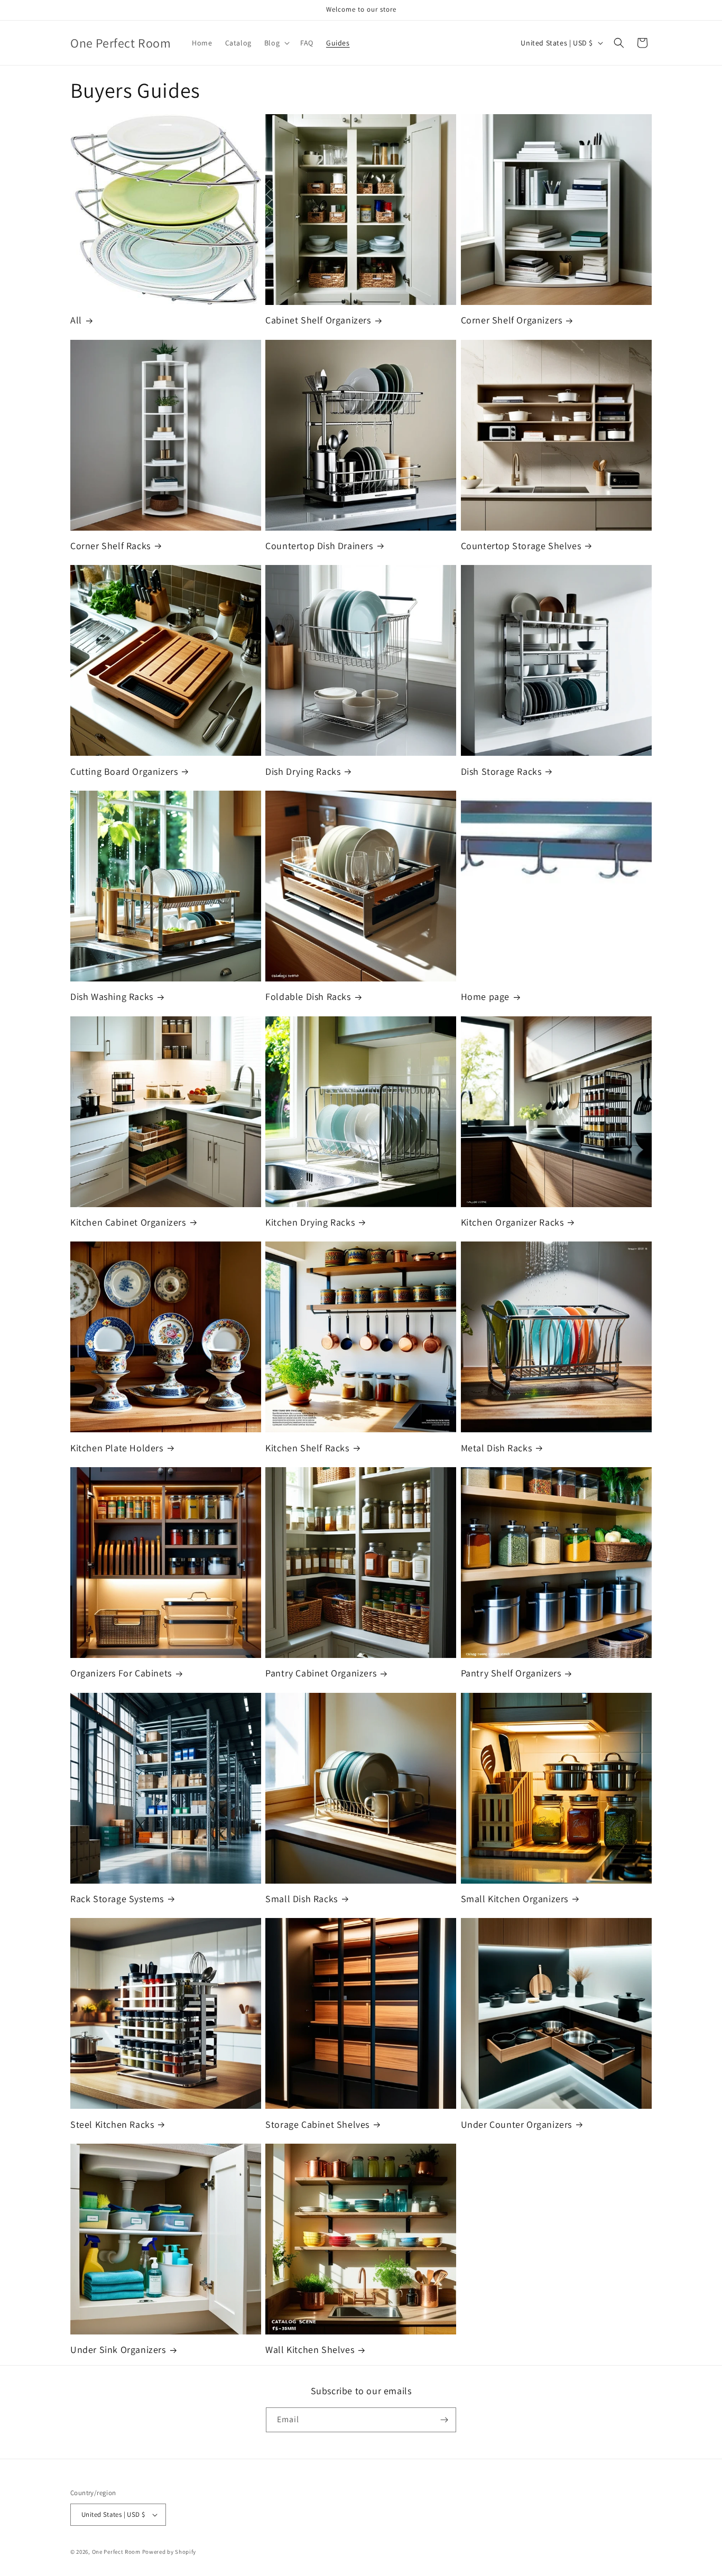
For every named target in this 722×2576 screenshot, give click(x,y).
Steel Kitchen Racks (112, 2124)
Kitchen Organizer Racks (512, 1222)
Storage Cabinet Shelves (317, 2124)
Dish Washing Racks (112, 997)
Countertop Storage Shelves (521, 546)
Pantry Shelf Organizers (511, 1673)
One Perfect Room (116, 2552)
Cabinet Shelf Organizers (318, 320)
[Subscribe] (444, 2420)
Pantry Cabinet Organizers (321, 1673)
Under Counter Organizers (516, 2124)
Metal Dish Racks (497, 1448)
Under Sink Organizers (118, 2350)
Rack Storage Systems (117, 1899)
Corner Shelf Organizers (512, 320)
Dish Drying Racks (303, 771)
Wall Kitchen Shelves (310, 2350)
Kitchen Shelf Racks (307, 1448)
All (76, 320)
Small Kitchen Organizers (515, 1899)
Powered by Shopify (169, 2552)
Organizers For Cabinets (121, 1673)
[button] (276, 43)
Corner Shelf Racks (110, 546)
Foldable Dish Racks (308, 997)
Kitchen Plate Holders (117, 1448)
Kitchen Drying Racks (310, 1222)
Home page (485, 997)
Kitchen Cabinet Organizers (128, 1222)
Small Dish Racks (302, 1899)
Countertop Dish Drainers (319, 546)
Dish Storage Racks (501, 771)
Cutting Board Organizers (124, 771)
